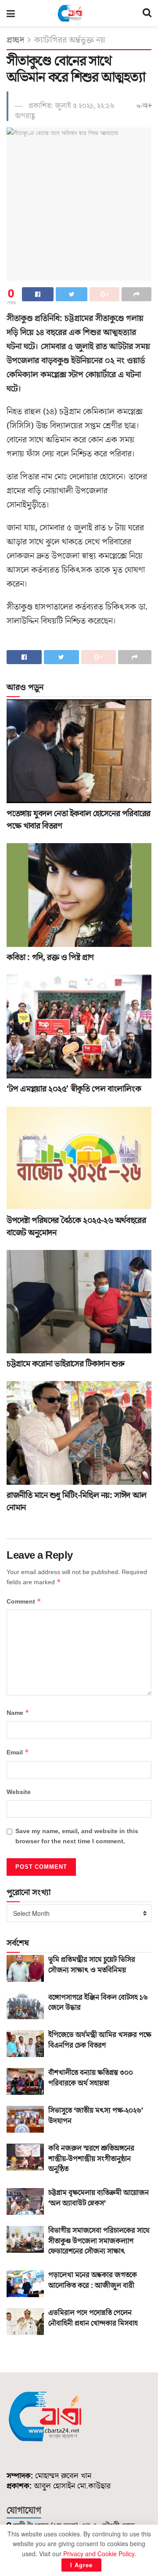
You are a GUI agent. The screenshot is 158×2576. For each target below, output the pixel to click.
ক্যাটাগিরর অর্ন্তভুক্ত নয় (70, 40)
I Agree (81, 2565)
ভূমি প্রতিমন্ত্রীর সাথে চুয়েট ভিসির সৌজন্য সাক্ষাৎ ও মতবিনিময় (92, 1965)
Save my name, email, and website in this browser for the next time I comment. (77, 1836)
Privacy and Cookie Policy (99, 2554)
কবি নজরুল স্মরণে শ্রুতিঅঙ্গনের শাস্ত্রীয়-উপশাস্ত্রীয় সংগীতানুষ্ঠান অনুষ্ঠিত (91, 2159)
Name (18, 1713)
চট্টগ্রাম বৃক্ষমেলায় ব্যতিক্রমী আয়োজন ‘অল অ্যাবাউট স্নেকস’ (99, 2198)
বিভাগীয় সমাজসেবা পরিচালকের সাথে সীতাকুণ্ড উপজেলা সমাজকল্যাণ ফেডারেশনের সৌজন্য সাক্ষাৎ (99, 2241)
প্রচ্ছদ (15, 40)
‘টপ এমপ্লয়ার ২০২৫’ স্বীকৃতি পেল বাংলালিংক (74, 1089)
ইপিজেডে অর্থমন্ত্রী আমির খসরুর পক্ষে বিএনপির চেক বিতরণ (100, 2040)
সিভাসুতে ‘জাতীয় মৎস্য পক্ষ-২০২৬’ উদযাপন (96, 2116)
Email (18, 1752)
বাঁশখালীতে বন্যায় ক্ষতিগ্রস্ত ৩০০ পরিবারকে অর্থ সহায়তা (91, 2078)
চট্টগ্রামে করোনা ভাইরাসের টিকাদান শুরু (65, 1364)
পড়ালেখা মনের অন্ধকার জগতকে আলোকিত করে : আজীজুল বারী (93, 2280)
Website (19, 1792)
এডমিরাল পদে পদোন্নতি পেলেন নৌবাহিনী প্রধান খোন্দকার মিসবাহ (93, 2318)
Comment (24, 1602)
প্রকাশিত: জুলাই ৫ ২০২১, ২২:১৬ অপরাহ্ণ (65, 111)
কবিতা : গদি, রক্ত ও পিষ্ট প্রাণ (50, 957)
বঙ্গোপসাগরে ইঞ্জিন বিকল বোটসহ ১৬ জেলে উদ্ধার (98, 2003)
